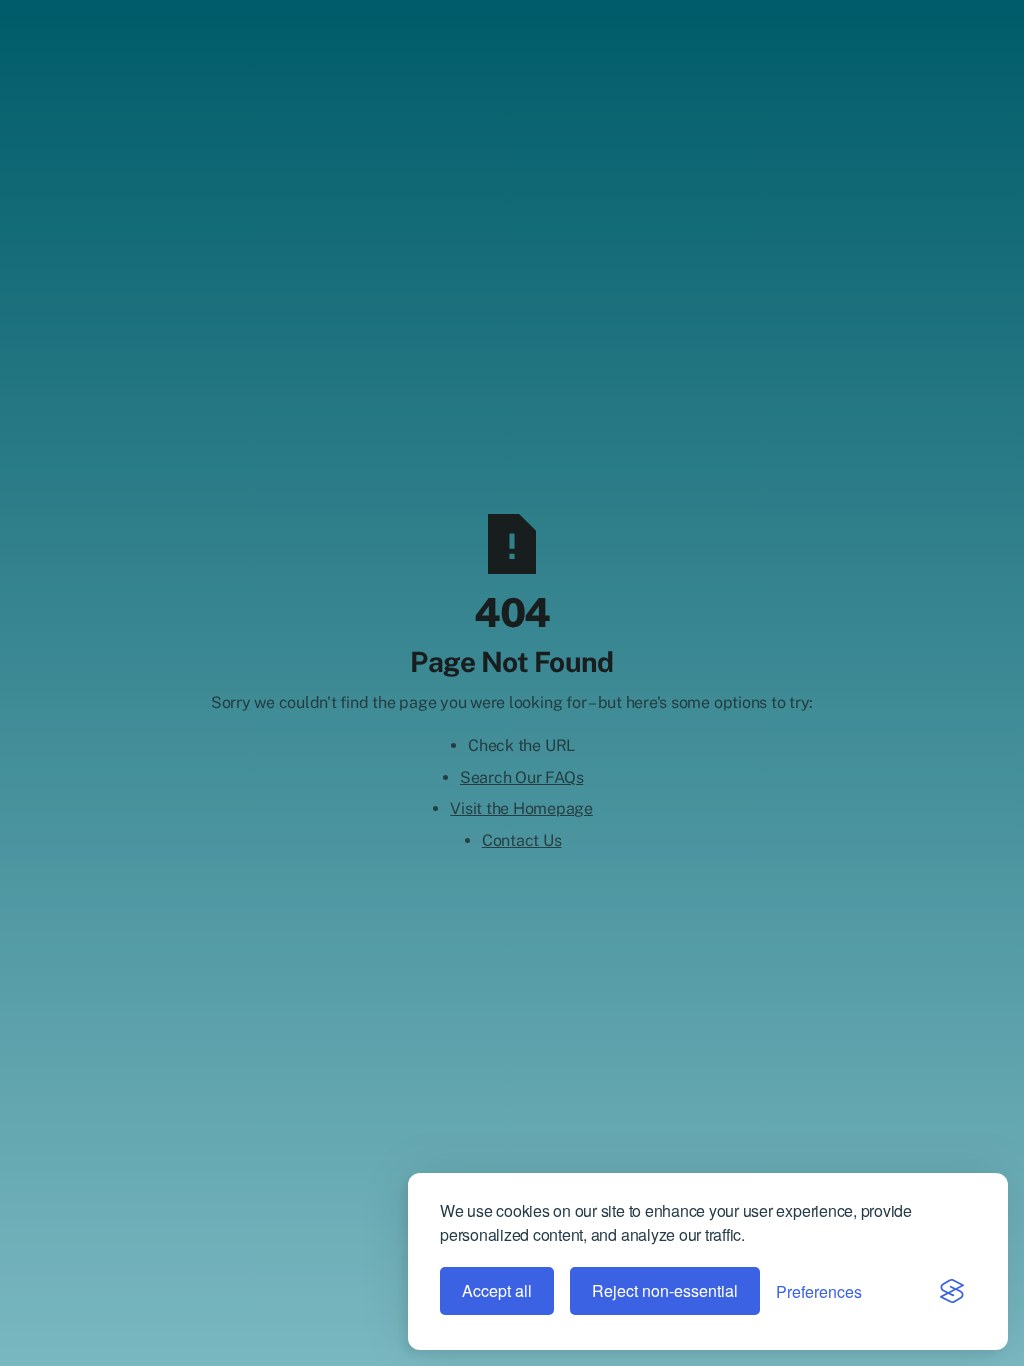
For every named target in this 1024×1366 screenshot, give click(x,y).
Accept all (497, 1290)
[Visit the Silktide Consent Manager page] (952, 1291)
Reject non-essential (665, 1290)
